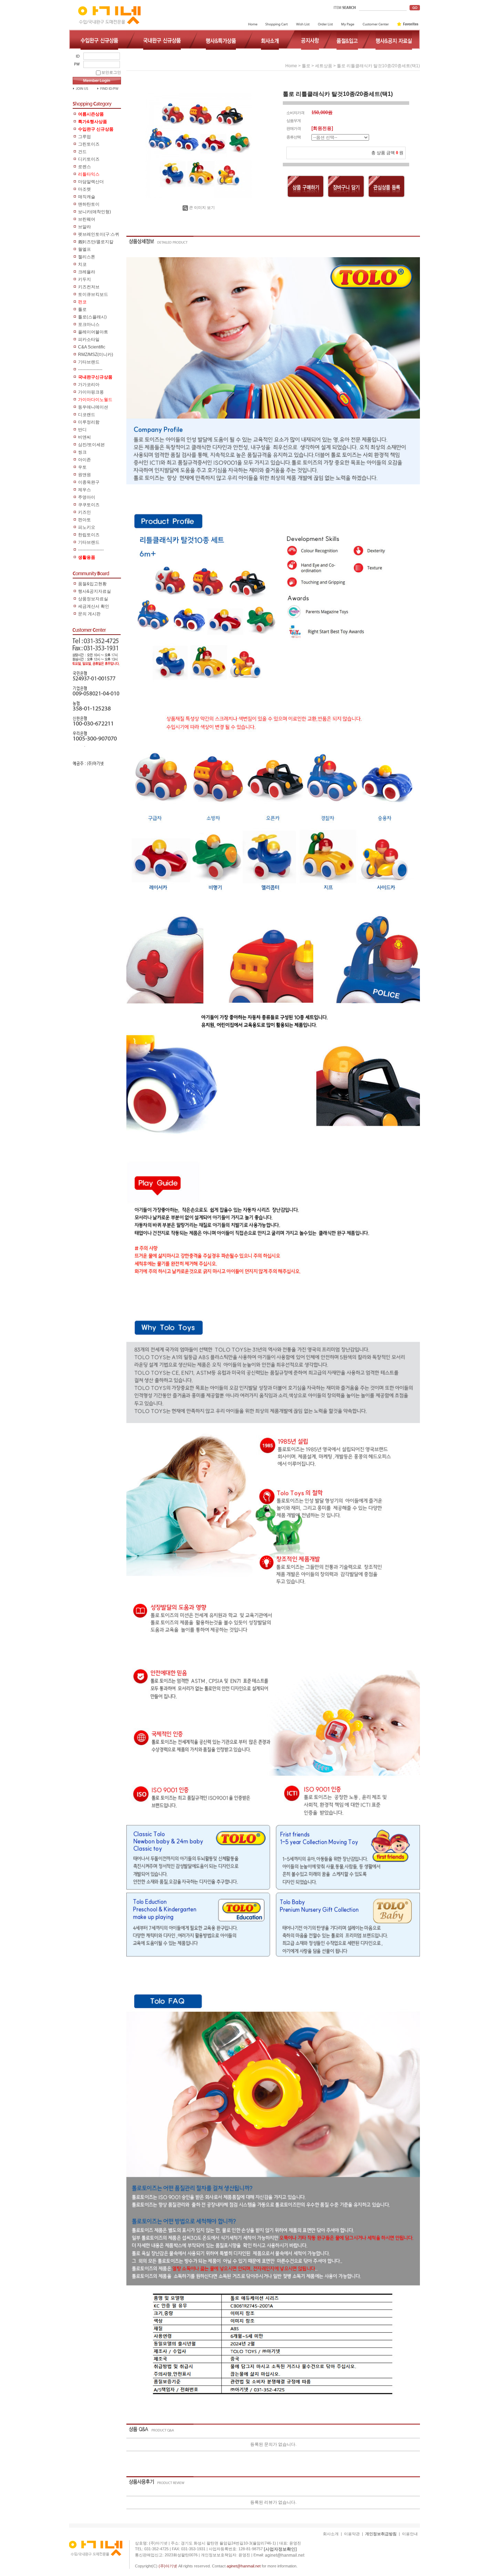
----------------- (90, 370)
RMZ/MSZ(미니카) (96, 355)
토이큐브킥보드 (93, 294)
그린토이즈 (89, 144)
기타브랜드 (89, 362)
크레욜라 (87, 272)
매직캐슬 (87, 197)
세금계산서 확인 (94, 606)
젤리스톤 (87, 257)
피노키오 (87, 527)
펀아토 (84, 520)
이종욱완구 (89, 482)
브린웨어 (87, 219)
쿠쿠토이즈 (89, 505)
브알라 (84, 227)
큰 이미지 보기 (202, 207)
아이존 (84, 460)
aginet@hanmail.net (285, 2555)
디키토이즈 (89, 159)
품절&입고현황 (92, 584)
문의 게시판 (89, 614)
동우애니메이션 (93, 407)
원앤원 (84, 475)
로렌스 (84, 167)
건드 (82, 152)
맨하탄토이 (89, 204)
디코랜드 (87, 415)
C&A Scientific (92, 347)
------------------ (91, 550)
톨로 (82, 309)
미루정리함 (89, 422)
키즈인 (84, 512)
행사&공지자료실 (95, 591)
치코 (82, 264)
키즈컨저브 (89, 287)
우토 (82, 467)
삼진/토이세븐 (91, 445)
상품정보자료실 (93, 599)
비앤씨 (84, 437)
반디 (82, 430)
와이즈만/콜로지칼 (96, 242)
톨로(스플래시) (92, 317)
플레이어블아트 (93, 332)
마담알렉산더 (91, 182)
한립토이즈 (89, 535)
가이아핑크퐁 (91, 392)
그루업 (84, 137)
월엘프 (84, 249)
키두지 (84, 279)
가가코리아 (89, 385)
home (291, 66)
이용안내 (410, 2534)
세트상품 (324, 66)
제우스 (84, 490)
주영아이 (87, 497)
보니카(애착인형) (95, 212)
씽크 (82, 452)
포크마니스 (89, 324)
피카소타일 (89, 339)
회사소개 (331, 2534)
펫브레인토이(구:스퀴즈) (99, 235)
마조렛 (84, 189)
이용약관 (352, 2534)
